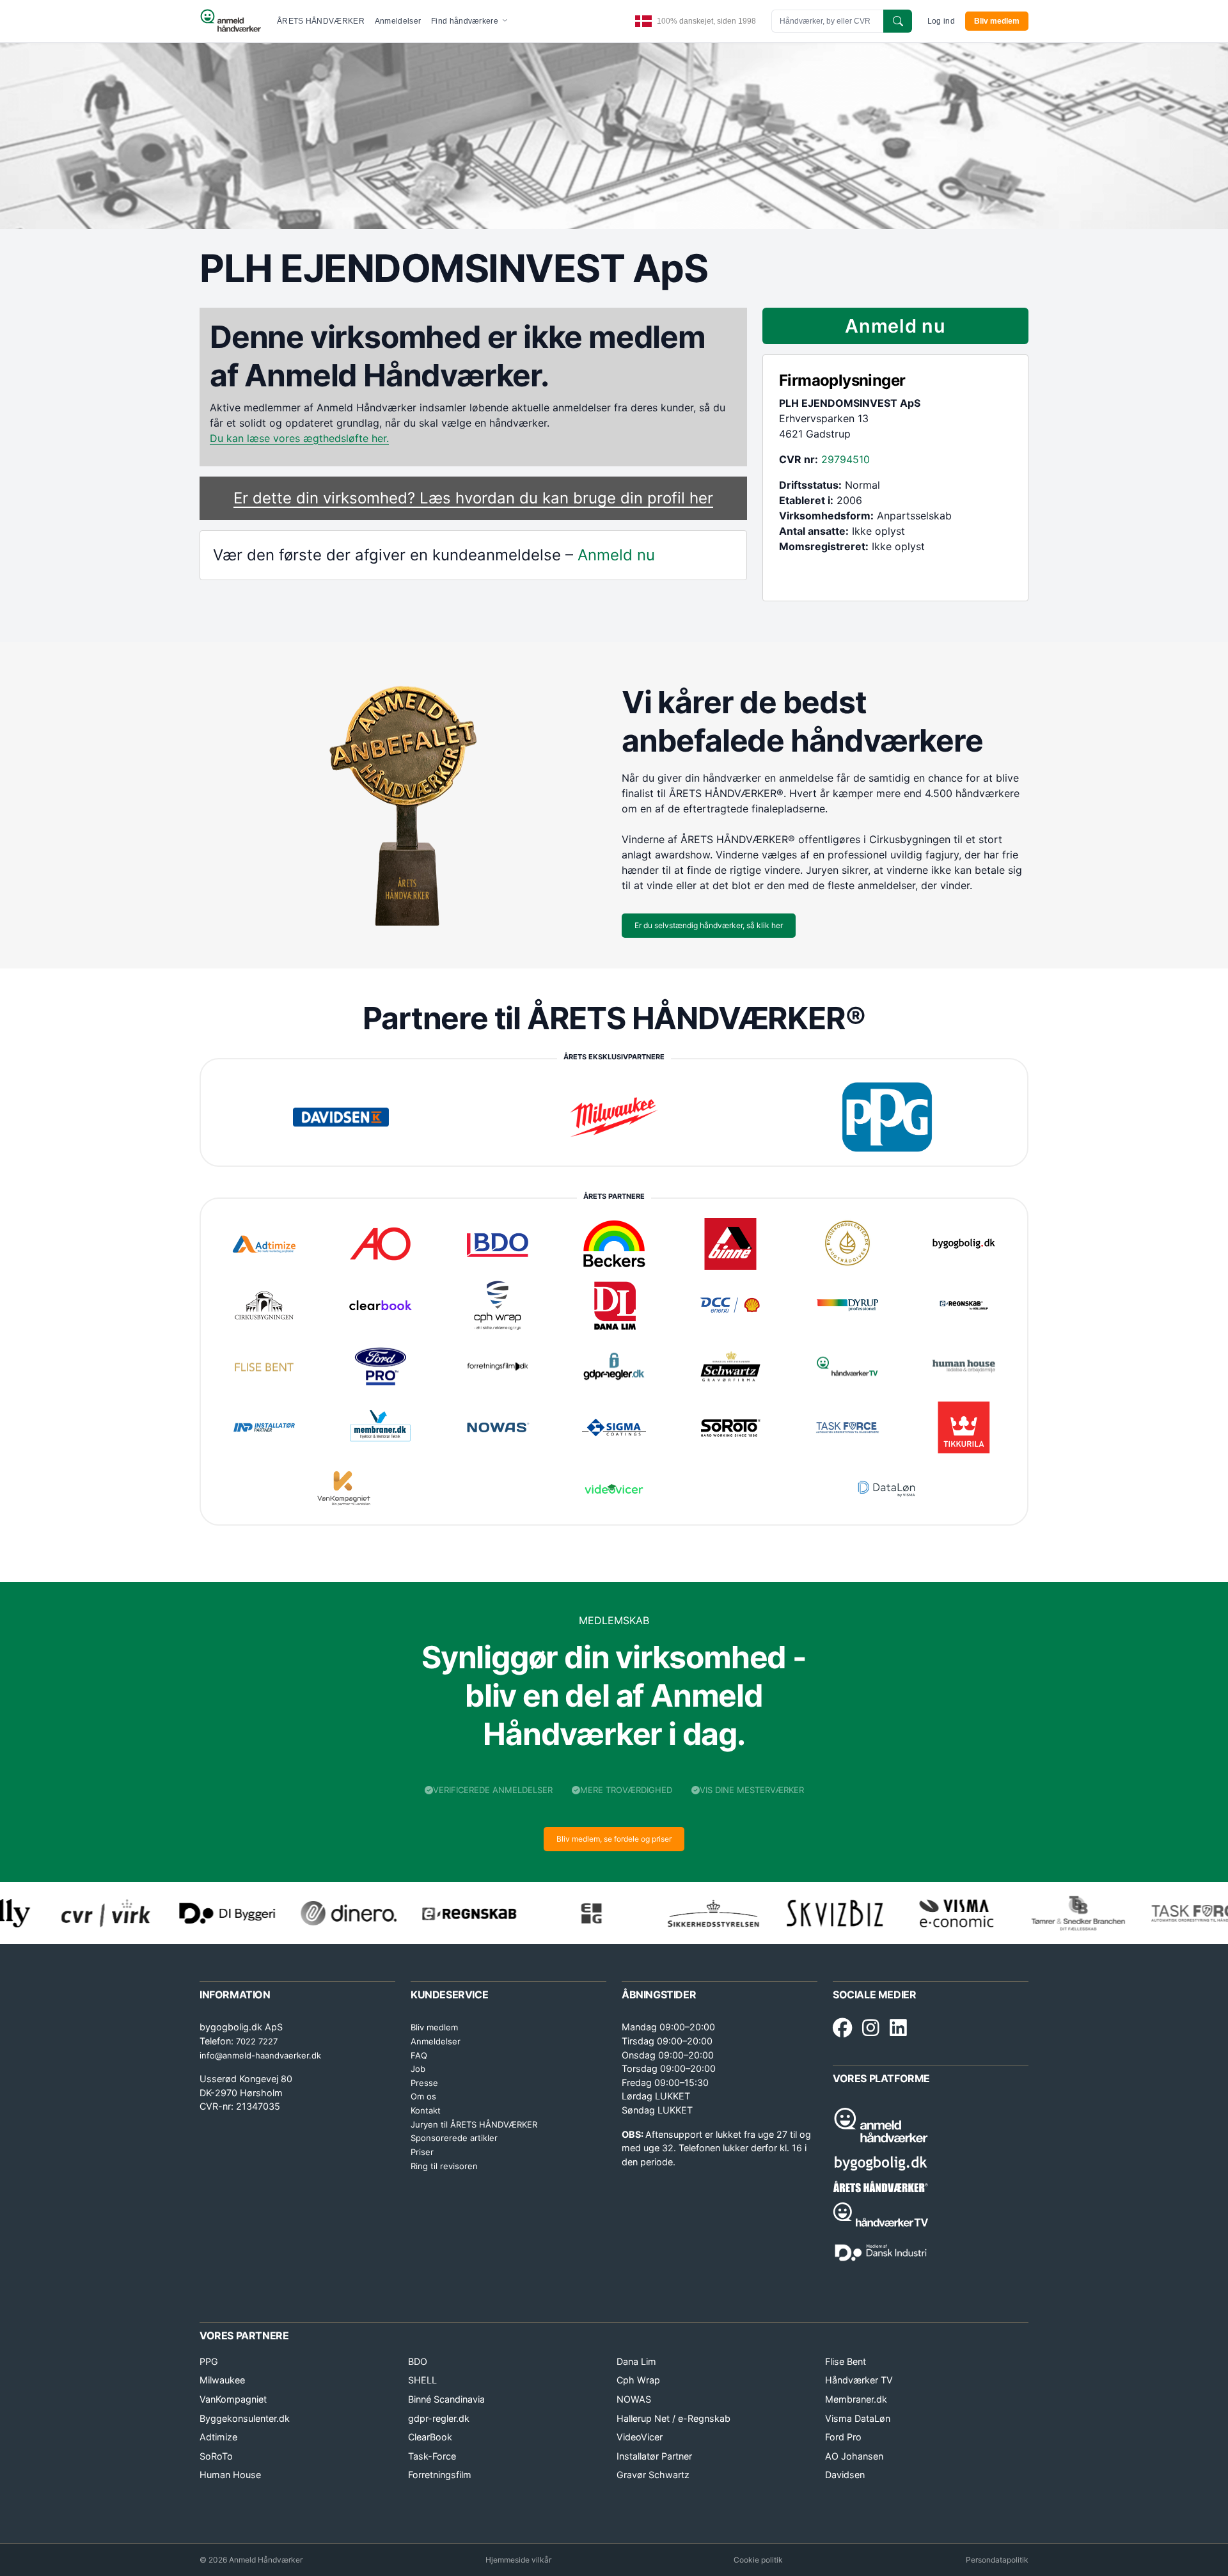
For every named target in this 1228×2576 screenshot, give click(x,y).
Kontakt (426, 2110)
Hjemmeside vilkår (518, 2560)
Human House (230, 2475)
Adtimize (218, 2437)
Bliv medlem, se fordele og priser (614, 1839)
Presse (424, 2083)
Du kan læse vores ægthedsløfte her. (299, 438)
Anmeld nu (616, 555)
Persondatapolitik (997, 2560)
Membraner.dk (856, 2399)
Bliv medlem (997, 21)
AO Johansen (854, 2456)
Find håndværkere (466, 21)
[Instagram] (871, 2028)
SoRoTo (216, 2456)
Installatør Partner (654, 2456)
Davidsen (845, 2475)
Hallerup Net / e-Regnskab (673, 2418)
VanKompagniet (233, 2399)
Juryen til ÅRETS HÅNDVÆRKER (474, 2124)
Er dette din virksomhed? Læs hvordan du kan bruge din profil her (473, 498)
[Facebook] (842, 2028)
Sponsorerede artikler (454, 2138)
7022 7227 (257, 2041)
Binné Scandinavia (446, 2399)
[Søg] (898, 21)
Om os (423, 2096)
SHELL (422, 2380)
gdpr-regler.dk (439, 2418)
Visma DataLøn (858, 2418)
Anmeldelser (398, 21)
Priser (422, 2152)
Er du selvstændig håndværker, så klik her (709, 925)
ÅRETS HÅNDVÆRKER (321, 21)
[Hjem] (231, 21)
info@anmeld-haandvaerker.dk (260, 2055)
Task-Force (432, 2456)
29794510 (846, 459)
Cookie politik (758, 2560)
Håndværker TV (859, 2380)
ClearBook (430, 2437)
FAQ (419, 2055)
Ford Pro (843, 2437)
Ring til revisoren (444, 2166)
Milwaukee (222, 2380)
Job (418, 2069)
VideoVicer (640, 2437)
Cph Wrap (638, 2380)
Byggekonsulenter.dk (245, 2418)
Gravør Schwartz (653, 2475)
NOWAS (634, 2399)
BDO (418, 2361)
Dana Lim (636, 2361)
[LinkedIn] (898, 2028)
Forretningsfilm (440, 2475)
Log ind (941, 21)
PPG (209, 2361)
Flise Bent (846, 2361)
